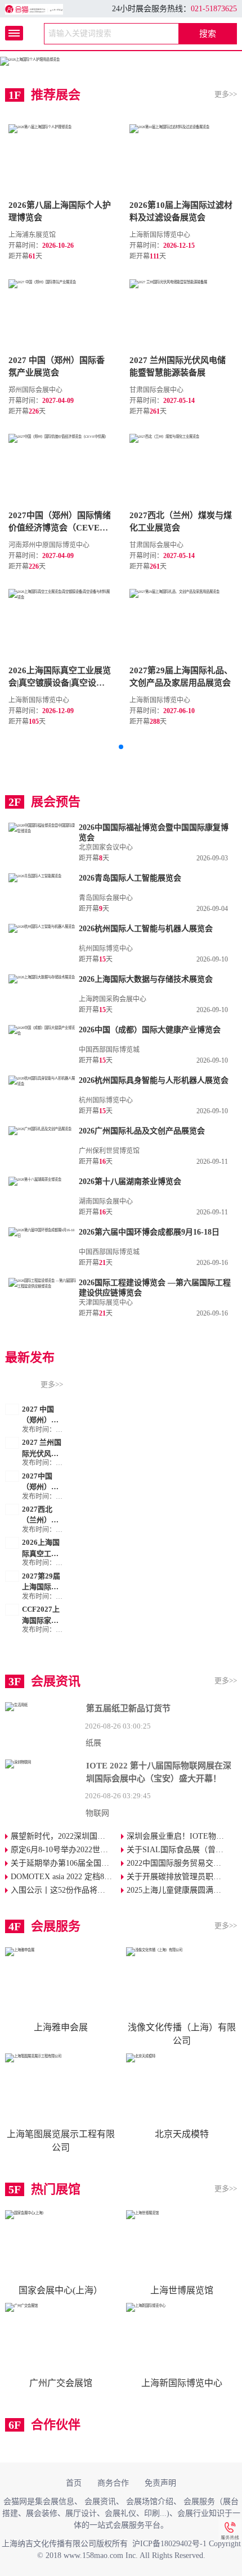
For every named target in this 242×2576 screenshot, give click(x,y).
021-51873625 (214, 9)
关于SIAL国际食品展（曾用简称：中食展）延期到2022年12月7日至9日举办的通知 (182, 1850)
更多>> (226, 94)
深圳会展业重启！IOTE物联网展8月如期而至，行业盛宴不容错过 (182, 1836)
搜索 (208, 34)
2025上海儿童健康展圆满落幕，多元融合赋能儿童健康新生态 (182, 1890)
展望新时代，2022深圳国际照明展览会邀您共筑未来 (66, 1836)
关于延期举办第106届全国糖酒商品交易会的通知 (66, 1863)
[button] (121, 747)
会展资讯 (100, 2502)
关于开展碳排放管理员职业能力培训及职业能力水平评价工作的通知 (182, 1877)
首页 (74, 2483)
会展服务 (199, 2502)
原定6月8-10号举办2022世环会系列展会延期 (66, 1850)
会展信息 (59, 2502)
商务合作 (113, 2483)
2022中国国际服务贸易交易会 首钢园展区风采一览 (182, 1863)
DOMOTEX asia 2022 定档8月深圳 (66, 1877)
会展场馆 (142, 2502)
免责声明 (160, 2483)
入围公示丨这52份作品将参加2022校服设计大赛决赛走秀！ (66, 1890)
